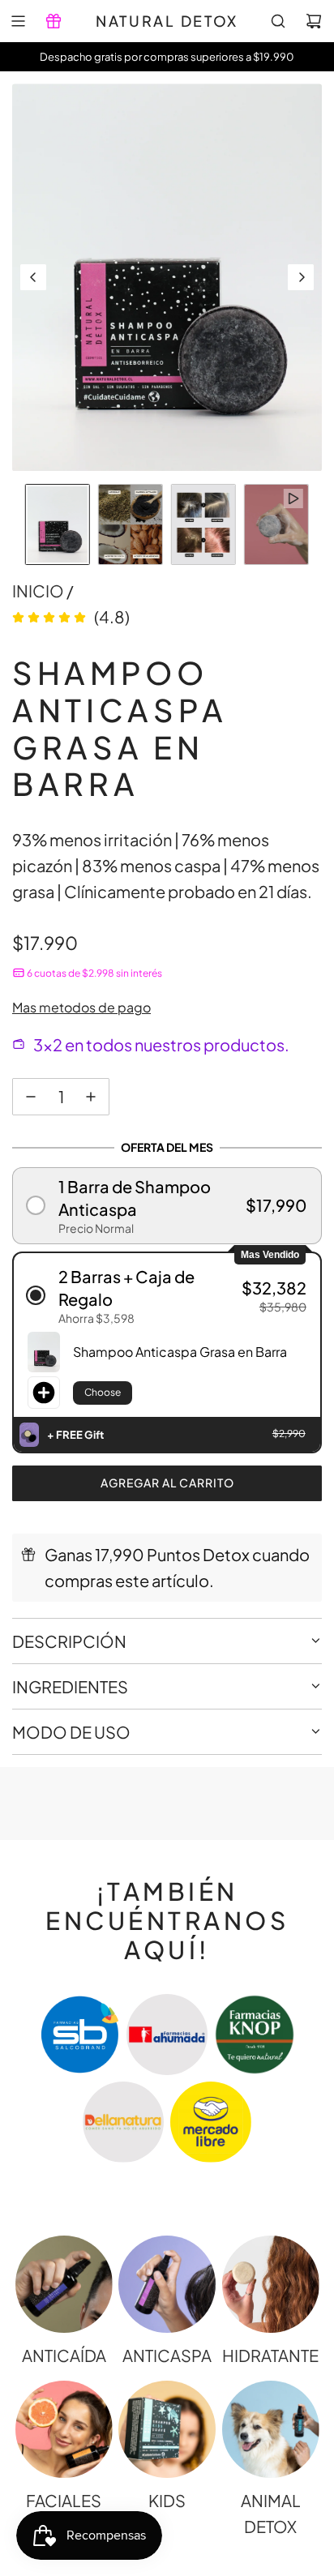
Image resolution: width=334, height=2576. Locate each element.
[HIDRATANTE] (271, 2284)
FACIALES (64, 2500)
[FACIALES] (64, 2429)
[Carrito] (314, 21)
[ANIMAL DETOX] (271, 2429)
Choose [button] (103, 1392)
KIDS (167, 2500)
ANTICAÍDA (64, 2355)
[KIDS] (167, 2429)
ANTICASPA (167, 2355)
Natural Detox (167, 21)
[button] (33, 277)
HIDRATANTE (270, 2355)
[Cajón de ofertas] (54, 21)
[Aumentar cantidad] (91, 1097)
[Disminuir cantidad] (31, 1097)
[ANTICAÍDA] (64, 2284)
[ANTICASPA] (167, 2284)
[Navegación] (18, 21)
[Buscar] (278, 21)
